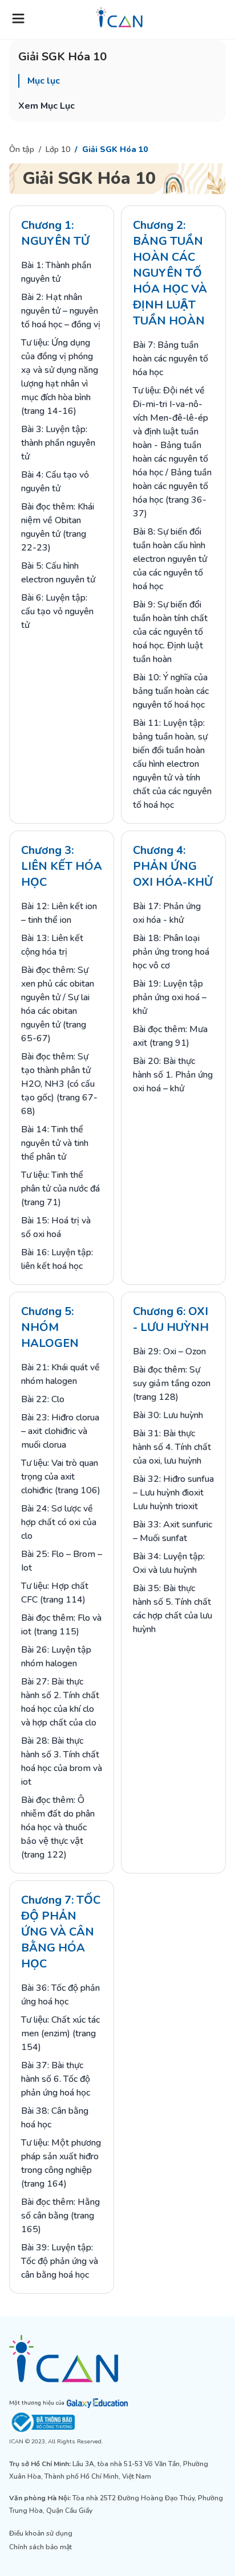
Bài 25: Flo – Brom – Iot (62, 1561)
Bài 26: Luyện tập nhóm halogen (56, 1657)
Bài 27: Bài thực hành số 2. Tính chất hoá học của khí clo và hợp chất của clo (60, 1702)
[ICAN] (117, 2359)
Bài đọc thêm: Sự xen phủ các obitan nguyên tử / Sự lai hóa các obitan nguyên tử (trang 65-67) (58, 1004)
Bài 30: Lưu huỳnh (168, 1415)
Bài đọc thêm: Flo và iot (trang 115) (61, 1625)
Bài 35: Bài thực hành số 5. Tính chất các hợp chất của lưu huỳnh (173, 1609)
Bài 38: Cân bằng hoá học (55, 2118)
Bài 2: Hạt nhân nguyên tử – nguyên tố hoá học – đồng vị (61, 311)
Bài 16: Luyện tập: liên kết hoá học (57, 1259)
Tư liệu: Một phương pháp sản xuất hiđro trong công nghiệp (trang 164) (61, 2163)
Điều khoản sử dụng (41, 2533)
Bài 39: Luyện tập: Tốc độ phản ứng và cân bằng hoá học (60, 2261)
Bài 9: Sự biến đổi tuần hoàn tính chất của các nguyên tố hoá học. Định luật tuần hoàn (170, 632)
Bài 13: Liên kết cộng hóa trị (52, 945)
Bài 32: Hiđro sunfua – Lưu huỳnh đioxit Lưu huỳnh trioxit (173, 1493)
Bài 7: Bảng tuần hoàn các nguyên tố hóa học (171, 359)
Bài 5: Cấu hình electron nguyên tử (58, 573)
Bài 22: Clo (43, 1399)
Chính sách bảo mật (40, 2547)
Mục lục (44, 81)
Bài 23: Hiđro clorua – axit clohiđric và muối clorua (60, 1431)
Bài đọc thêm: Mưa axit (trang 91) (170, 1036)
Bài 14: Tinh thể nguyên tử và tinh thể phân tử (55, 1143)
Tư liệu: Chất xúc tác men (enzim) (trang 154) (60, 2033)
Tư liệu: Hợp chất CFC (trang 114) (55, 1593)
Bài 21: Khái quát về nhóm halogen (60, 1374)
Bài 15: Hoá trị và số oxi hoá (56, 1227)
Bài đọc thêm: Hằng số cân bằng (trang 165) (60, 2216)
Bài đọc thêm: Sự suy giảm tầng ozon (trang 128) (172, 1383)
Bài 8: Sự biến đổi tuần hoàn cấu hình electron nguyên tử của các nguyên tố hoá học (170, 559)
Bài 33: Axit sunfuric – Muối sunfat (173, 1531)
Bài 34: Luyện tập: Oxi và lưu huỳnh (169, 1563)
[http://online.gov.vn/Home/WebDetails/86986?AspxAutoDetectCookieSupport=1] (117, 2422)
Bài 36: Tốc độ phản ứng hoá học (60, 1995)
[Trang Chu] (119, 17)
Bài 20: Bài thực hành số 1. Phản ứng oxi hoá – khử (173, 1075)
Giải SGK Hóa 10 (115, 149)
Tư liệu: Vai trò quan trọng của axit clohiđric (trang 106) (61, 1477)
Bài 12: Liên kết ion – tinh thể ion (59, 913)
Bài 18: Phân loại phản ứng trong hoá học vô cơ (171, 952)
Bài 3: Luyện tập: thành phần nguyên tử (58, 443)
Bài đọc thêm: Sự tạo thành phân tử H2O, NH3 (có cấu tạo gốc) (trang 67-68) (59, 1084)
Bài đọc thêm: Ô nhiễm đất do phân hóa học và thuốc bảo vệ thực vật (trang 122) (58, 1827)
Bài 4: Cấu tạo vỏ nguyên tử (55, 482)
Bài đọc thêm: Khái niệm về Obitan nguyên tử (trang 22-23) (58, 527)
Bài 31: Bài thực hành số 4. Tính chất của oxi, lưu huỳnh (172, 1447)
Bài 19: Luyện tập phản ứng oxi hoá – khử (170, 997)
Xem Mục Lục (46, 106)
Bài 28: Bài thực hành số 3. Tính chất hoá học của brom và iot (62, 1761)
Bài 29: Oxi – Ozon (169, 1351)
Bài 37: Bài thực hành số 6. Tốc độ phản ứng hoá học (56, 2079)
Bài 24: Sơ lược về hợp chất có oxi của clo (59, 1522)
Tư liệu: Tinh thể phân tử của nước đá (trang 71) (60, 1189)
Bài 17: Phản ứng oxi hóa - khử (167, 913)
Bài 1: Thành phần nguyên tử (56, 272)
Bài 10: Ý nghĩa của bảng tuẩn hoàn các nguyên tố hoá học (171, 691)
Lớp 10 (58, 149)
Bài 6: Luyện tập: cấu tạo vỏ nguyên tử (57, 611)
